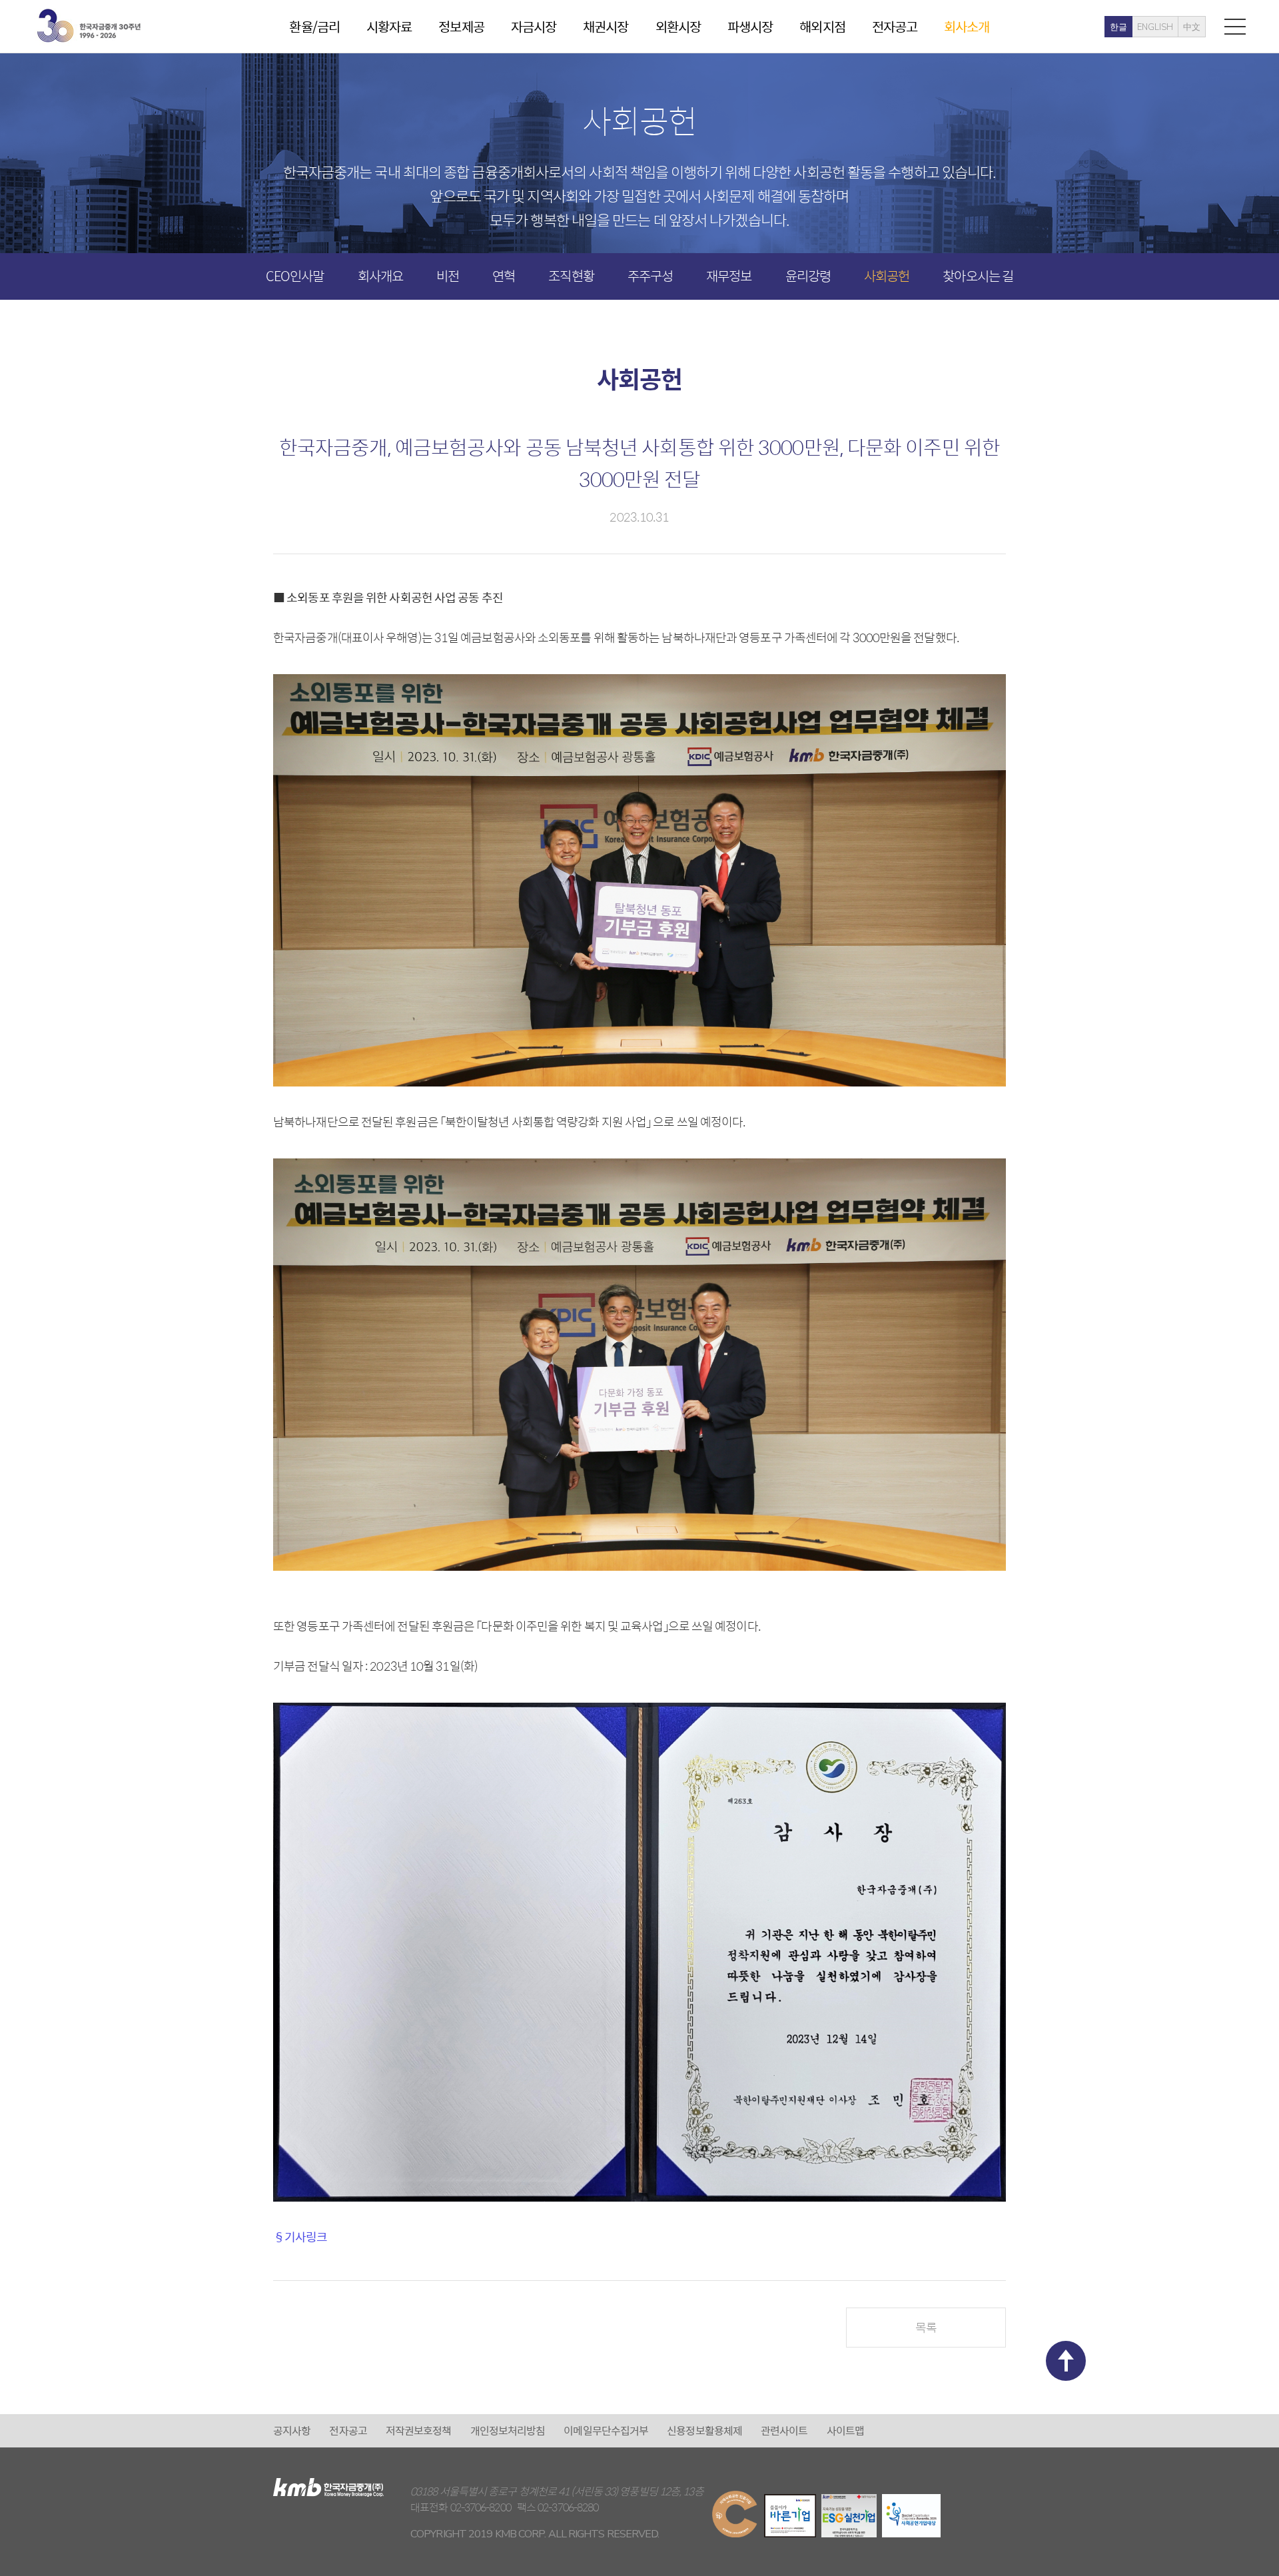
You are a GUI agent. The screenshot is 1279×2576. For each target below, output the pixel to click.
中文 (1192, 27)
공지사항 (292, 2430)
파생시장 (750, 26)
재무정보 (729, 275)
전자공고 (895, 26)
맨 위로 (1066, 2361)
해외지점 (822, 26)
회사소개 (967, 26)
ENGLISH (1155, 27)
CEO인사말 (295, 275)
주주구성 (650, 275)
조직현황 (571, 275)
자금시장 (534, 26)
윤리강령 (808, 275)
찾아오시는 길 (978, 275)
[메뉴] (1235, 26)
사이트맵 (845, 2430)
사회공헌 (887, 275)
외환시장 (678, 26)
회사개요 (380, 275)
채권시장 (606, 26)
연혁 (504, 275)
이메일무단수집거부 (606, 2430)
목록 (926, 2327)
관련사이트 (784, 2430)
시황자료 (389, 26)
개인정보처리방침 (508, 2430)
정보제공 (461, 26)
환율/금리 (314, 26)
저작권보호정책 (419, 2430)
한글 (1118, 27)
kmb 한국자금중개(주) (89, 26)
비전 (448, 275)
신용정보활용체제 (704, 2430)
